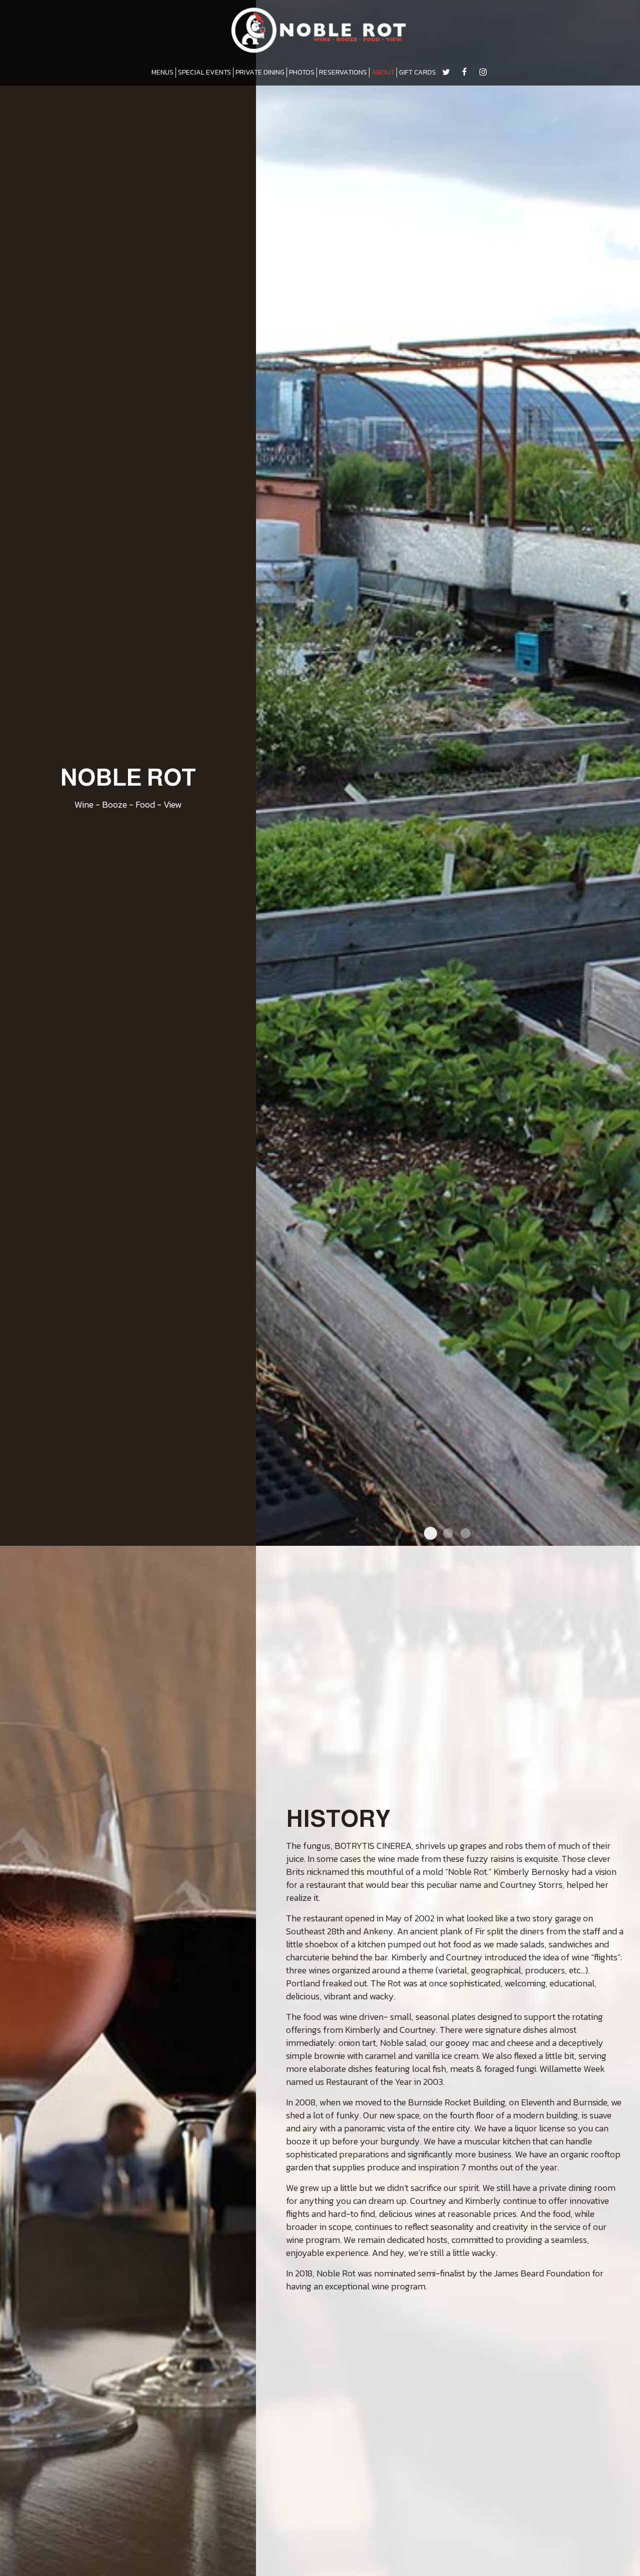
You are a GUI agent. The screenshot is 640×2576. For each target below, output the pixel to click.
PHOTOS (302, 73)
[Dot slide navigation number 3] (465, 1533)
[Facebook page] (464, 72)
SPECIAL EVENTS (204, 73)
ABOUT (383, 73)
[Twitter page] (446, 72)
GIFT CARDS (417, 73)
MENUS (162, 73)
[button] (632, 1538)
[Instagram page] (483, 72)
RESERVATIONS (343, 73)
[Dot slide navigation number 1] (430, 1533)
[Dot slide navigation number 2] (448, 1533)
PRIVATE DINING (260, 73)
